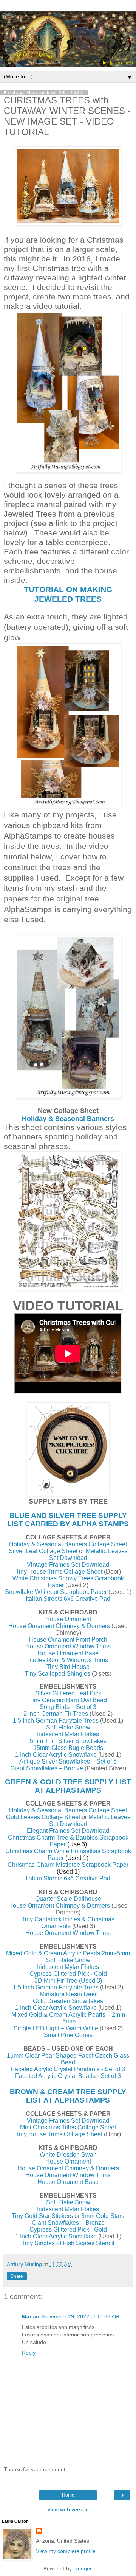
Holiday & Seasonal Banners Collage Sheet (68, 1544)
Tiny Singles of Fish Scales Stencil (68, 2243)
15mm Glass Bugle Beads (68, 1748)
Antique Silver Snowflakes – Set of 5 (68, 1761)
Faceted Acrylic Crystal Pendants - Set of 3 (68, 2069)
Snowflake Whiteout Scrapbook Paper (56, 1592)
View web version (68, 2509)
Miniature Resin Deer (68, 1994)
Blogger (82, 2568)
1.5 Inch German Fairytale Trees (56, 1721)
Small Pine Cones (68, 2035)
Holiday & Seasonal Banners (68, 1119)
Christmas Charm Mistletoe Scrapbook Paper (68, 1865)
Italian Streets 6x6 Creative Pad (68, 1599)
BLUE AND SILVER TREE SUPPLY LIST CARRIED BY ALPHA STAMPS (68, 1520)
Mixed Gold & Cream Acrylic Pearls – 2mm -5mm (68, 2018)
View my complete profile (66, 2551)
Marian (31, 2316)
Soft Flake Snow (68, 1727)
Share (17, 2276)
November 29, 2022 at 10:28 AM (80, 2316)
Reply (29, 2353)
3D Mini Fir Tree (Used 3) (68, 1981)
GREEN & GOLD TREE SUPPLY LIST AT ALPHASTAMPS (68, 1786)
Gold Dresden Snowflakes (68, 2001)
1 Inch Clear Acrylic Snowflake (56, 1755)
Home (68, 2495)
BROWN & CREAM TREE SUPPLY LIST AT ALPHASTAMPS (68, 2096)
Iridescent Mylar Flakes (68, 1734)
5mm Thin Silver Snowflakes (68, 1741)
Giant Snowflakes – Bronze (47, 1768)
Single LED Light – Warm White (56, 2028)
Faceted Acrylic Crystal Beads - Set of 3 (68, 2076)
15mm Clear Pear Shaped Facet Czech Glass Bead (68, 2059)
